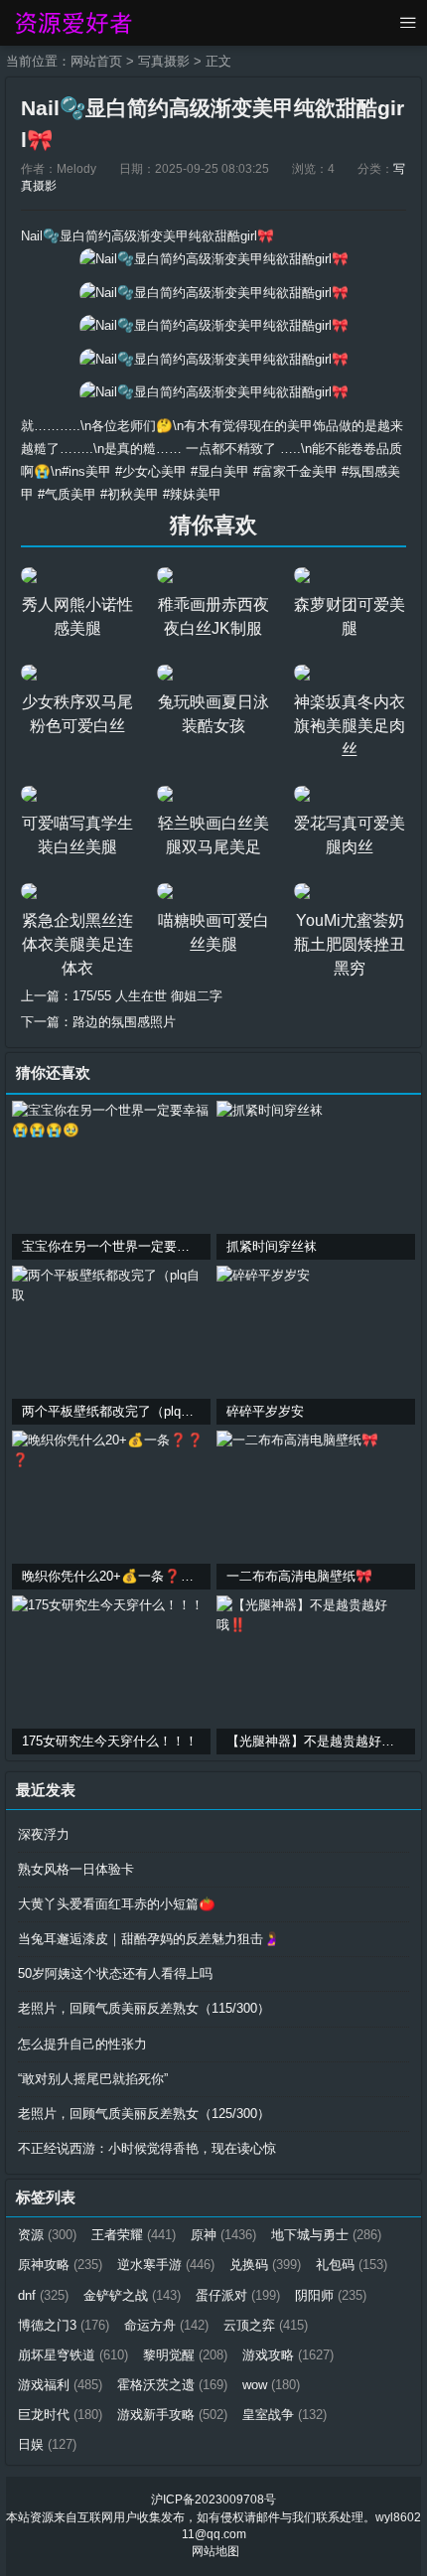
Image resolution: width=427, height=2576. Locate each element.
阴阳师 (331, 2295)
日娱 (47, 2444)
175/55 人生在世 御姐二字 (147, 996)
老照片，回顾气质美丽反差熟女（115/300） (144, 2008)
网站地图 (215, 2551)
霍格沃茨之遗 (172, 2385)
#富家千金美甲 (295, 471)
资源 (47, 2235)
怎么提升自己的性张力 (82, 2044)
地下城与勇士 (326, 2235)
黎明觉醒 (185, 2355)
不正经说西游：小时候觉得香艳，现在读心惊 (147, 2148)
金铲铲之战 (132, 2295)
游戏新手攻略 (172, 2415)
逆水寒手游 (166, 2265)
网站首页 (96, 61)
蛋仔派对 (238, 2295)
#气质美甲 (67, 494)
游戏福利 (60, 2385)
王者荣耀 (134, 2235)
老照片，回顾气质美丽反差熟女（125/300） (144, 2114)
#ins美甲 (86, 471)
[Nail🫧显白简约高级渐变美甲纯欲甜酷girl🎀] (214, 259)
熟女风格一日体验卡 (76, 1869)
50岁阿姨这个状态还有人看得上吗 (115, 1973)
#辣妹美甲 (192, 494)
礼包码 (352, 2265)
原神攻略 (60, 2265)
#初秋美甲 (130, 494)
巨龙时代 (60, 2415)
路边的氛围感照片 (124, 1022)
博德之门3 (64, 2325)
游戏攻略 (288, 2355)
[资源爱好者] (72, 23)
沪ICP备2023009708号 (213, 2500)
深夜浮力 (44, 1834)
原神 (223, 2235)
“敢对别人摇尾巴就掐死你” (93, 2079)
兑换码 (265, 2265)
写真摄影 (164, 61)
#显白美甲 (220, 471)
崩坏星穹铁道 (73, 2355)
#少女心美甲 (151, 471)
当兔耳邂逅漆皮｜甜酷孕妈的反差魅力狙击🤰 (149, 1939)
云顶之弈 (266, 2325)
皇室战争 (285, 2415)
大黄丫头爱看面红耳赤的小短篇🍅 (117, 1904)
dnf (43, 2295)
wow (271, 2385)
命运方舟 (166, 2325)
